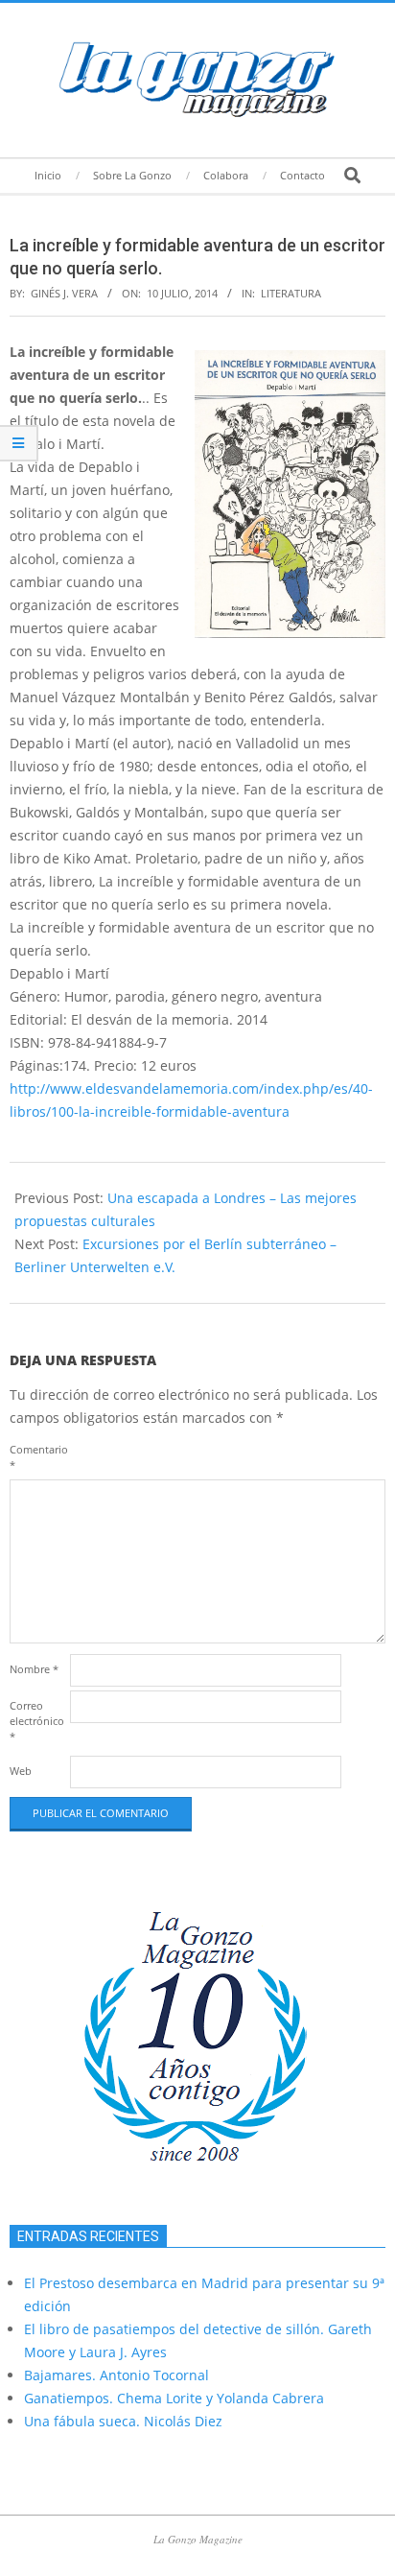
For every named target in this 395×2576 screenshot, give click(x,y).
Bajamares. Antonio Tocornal (116, 2375)
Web (21, 1771)
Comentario (38, 1457)
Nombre (34, 1669)
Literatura (291, 293)
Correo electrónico (37, 1721)
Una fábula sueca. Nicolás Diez (123, 2421)
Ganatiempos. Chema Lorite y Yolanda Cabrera (174, 2398)
